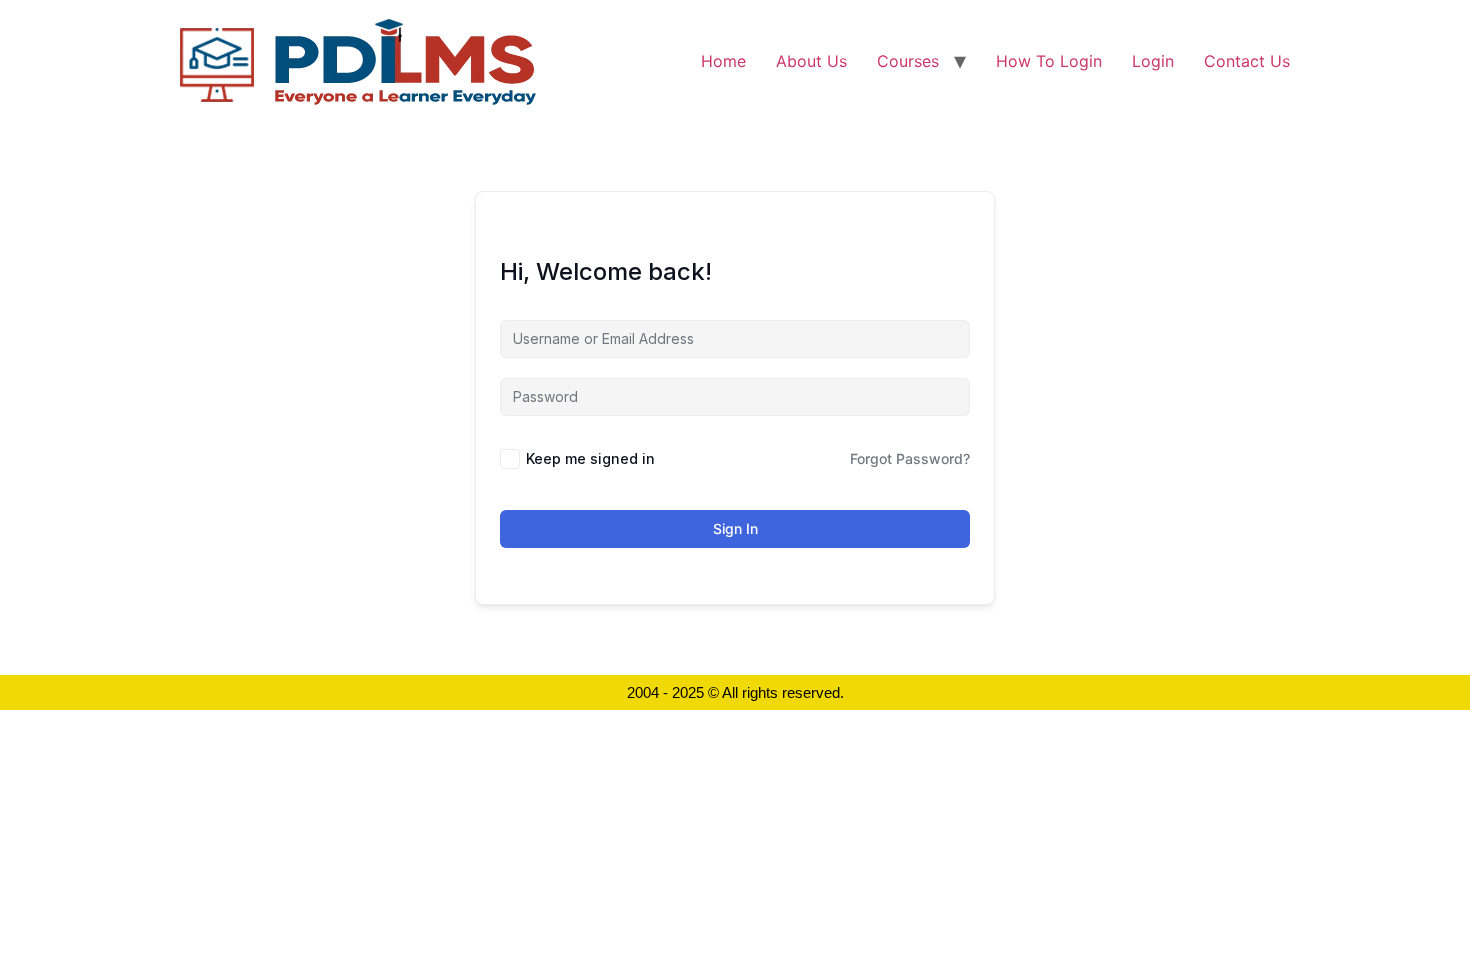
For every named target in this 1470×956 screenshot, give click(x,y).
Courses (908, 61)
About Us (811, 61)
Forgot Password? (910, 458)
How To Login (1049, 61)
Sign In (735, 528)
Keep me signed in (590, 458)
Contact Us (1247, 61)
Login (1153, 61)
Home (723, 61)
